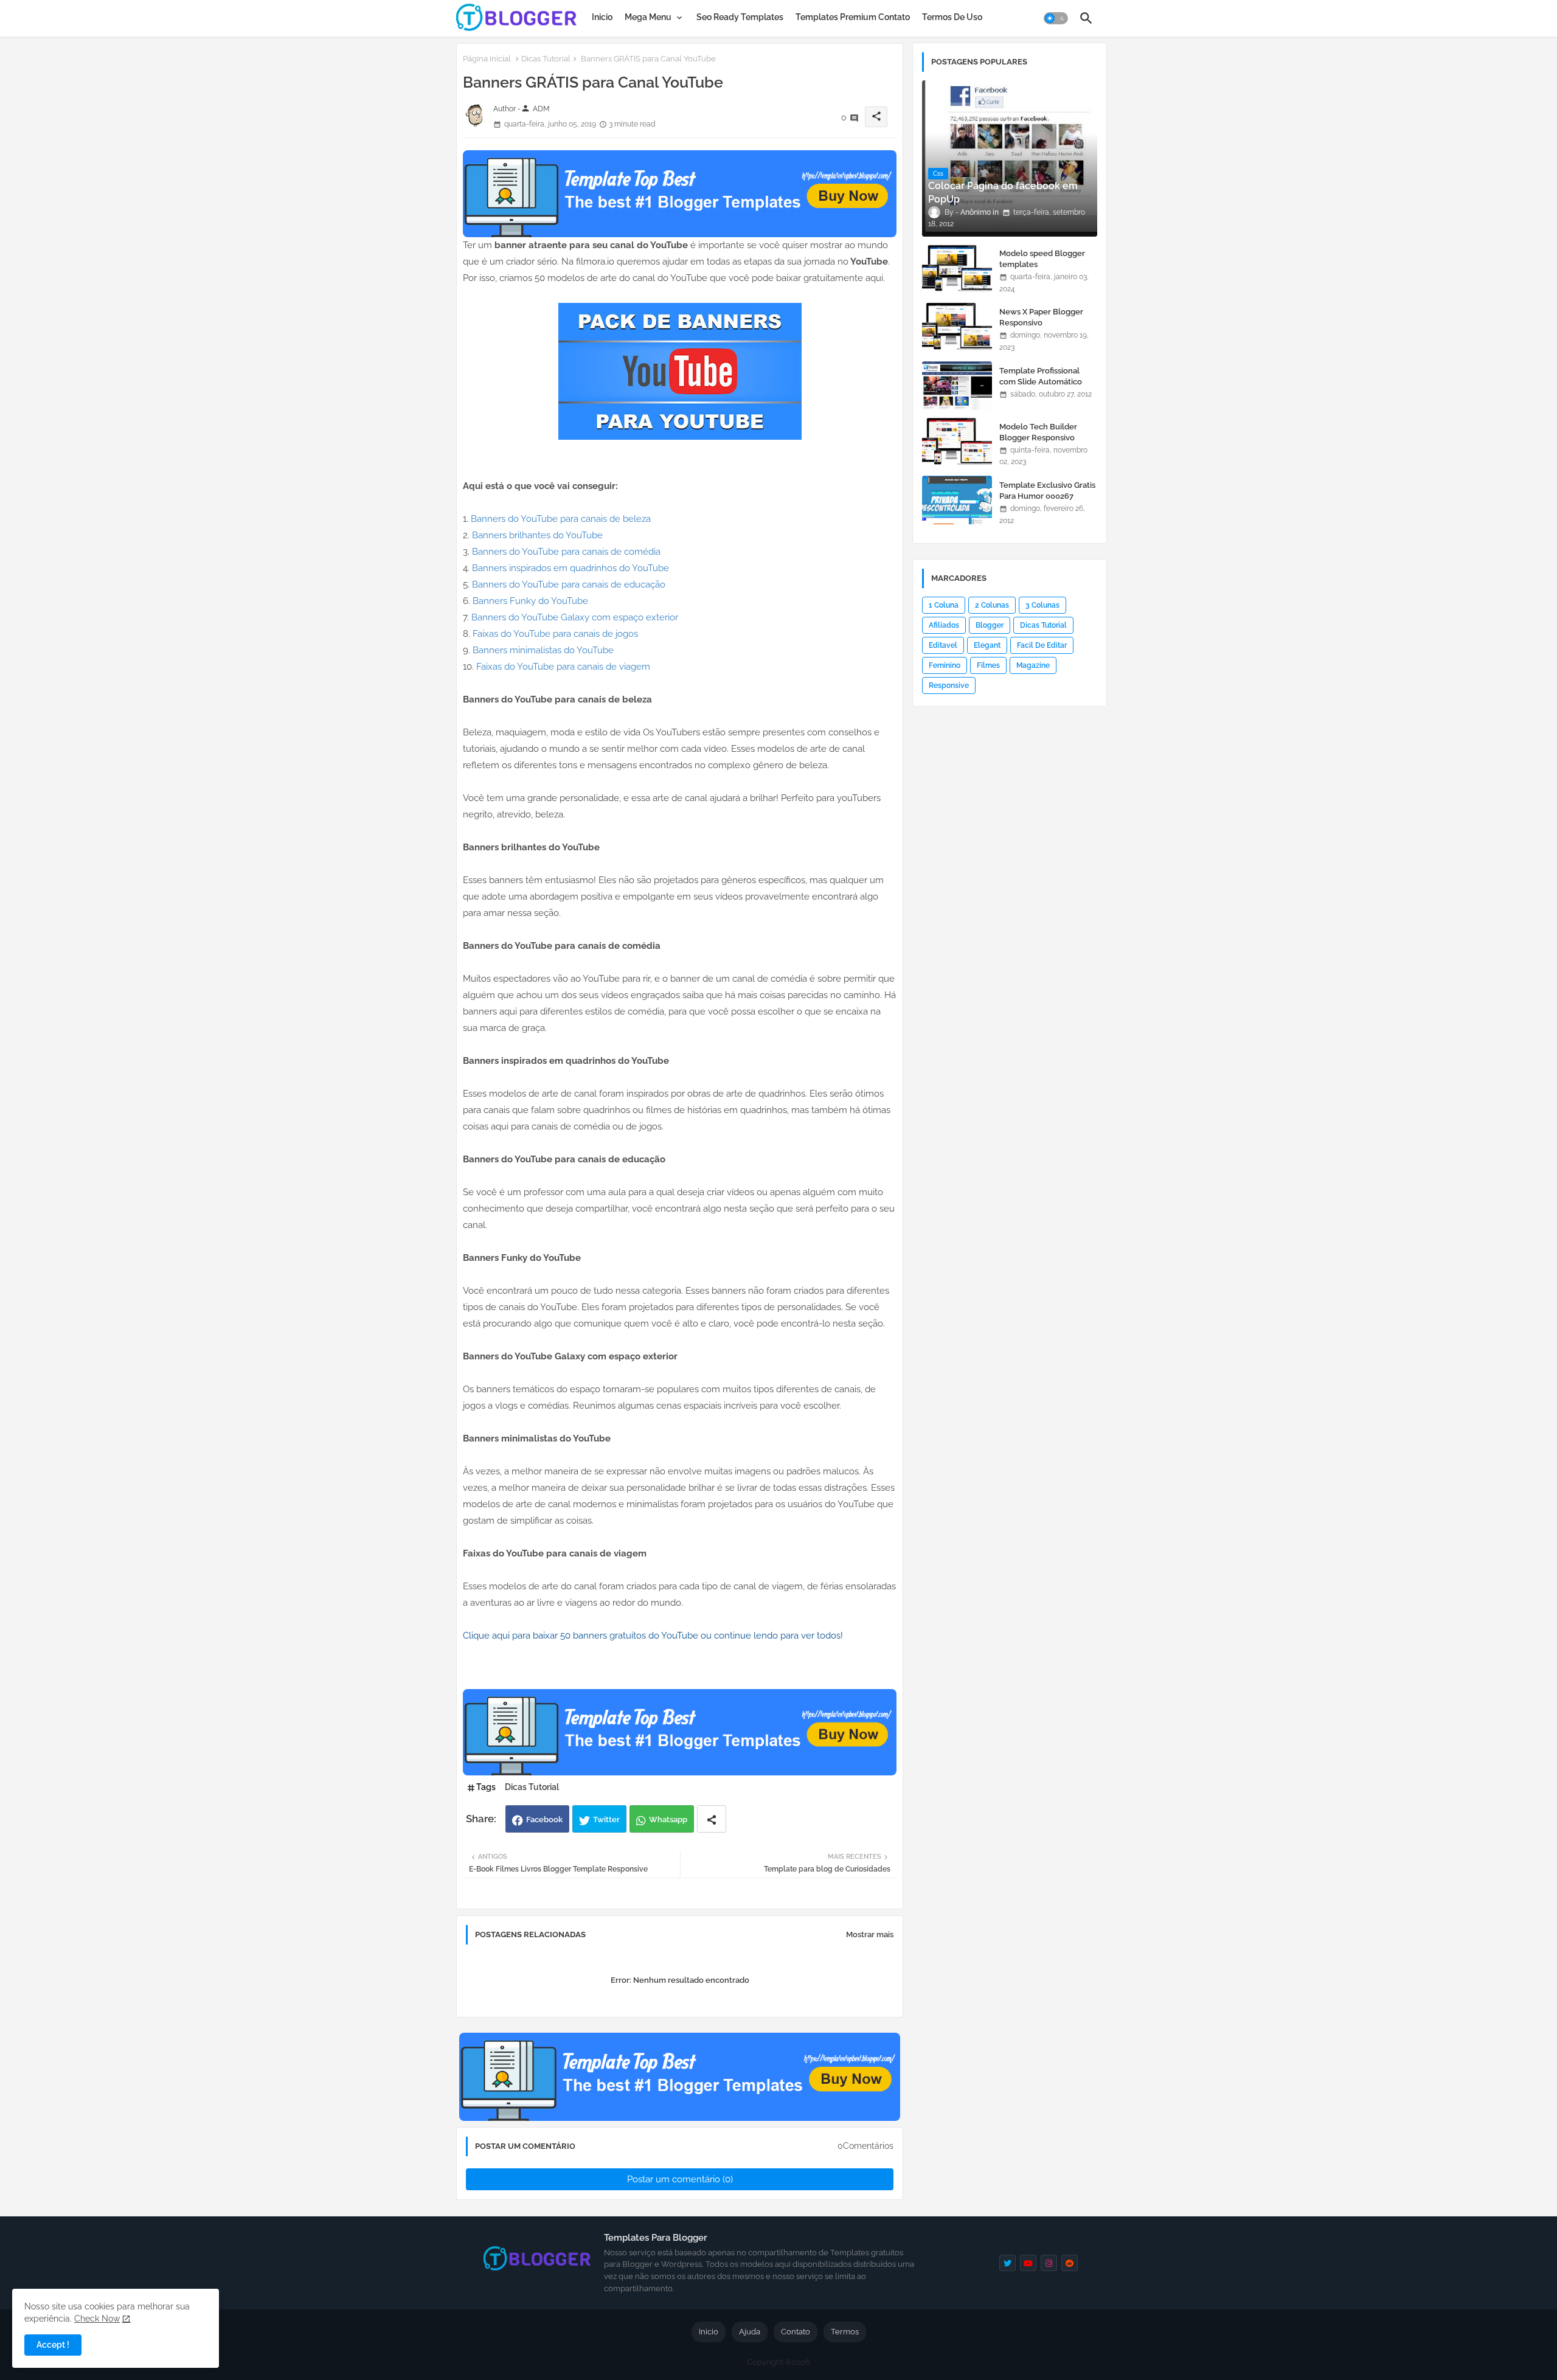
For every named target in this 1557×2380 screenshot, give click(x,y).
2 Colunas (992, 605)
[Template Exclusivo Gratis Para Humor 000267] (957, 500)
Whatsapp (668, 1820)
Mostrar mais (870, 1934)
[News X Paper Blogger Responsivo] (957, 327)
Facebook (544, 1820)
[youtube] (1028, 2263)
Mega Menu (648, 17)
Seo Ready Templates (740, 17)
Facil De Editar (1042, 645)
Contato (796, 2332)
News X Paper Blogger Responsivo (1041, 317)
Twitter (606, 1820)
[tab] (602, 17)
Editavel (943, 645)
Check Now (97, 2319)
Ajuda (750, 2332)
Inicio (602, 17)
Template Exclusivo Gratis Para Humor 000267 (1047, 491)
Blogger (990, 625)
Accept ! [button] (53, 2345)
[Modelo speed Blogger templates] (957, 268)
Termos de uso (952, 17)
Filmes (988, 665)
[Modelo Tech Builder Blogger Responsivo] (957, 442)
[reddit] (1070, 2263)
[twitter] (1007, 2263)
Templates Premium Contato (853, 17)
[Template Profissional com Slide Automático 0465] (957, 386)
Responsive (949, 685)
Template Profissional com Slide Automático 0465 (1041, 382)
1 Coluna (944, 605)
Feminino (945, 665)
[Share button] (712, 1819)
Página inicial (487, 59)
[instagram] (1049, 2263)
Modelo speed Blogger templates (1042, 259)
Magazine (1033, 665)
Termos (845, 2332)
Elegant (987, 645)
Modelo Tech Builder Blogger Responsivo (1038, 432)
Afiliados (944, 625)
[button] (1056, 18)
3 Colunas (1042, 605)
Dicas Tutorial (546, 59)
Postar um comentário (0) (680, 2179)
